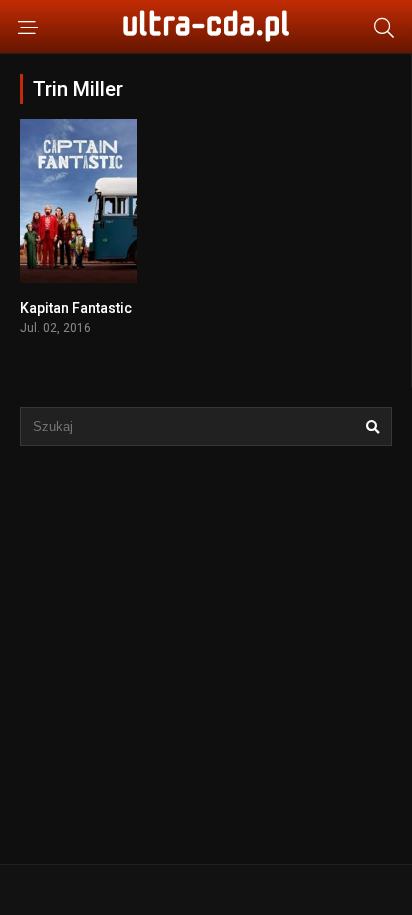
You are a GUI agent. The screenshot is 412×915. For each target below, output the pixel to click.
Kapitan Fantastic (76, 308)
